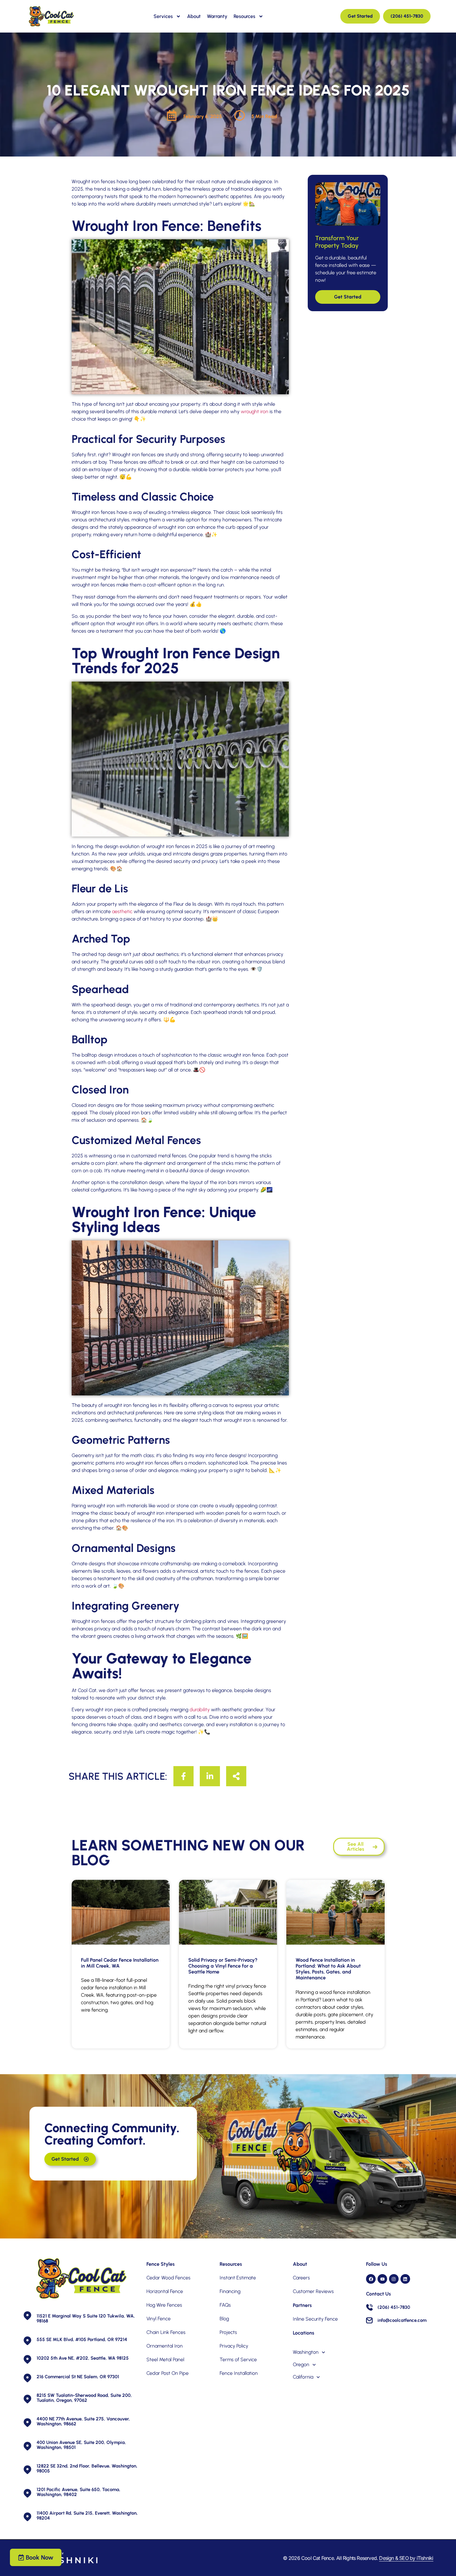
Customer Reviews (313, 2291)
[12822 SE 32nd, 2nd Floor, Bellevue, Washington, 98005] (27, 2470)
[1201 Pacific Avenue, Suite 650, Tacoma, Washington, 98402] (27, 2493)
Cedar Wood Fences (168, 2278)
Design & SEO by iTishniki (406, 2558)
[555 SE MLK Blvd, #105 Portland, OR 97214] (27, 2341)
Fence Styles (161, 2264)
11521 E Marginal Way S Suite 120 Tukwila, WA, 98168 (86, 2318)
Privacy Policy (234, 2346)
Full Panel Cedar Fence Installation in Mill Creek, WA (120, 1963)
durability (200, 1710)
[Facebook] (371, 2279)
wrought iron (255, 411)
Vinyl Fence (159, 2319)
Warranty (217, 16)
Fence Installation (239, 2373)
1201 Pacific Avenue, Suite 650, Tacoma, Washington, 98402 (78, 2492)
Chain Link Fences (166, 2332)
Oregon (301, 2364)
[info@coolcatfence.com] (369, 2320)
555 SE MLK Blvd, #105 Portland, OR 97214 (82, 2340)
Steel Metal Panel (165, 2359)
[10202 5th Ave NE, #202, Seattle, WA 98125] (27, 2359)
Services (163, 16)
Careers (301, 2278)
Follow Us (377, 2264)
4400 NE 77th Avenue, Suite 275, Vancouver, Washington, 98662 (83, 2421)
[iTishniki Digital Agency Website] (64, 2558)
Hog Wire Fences (164, 2305)
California (303, 2377)
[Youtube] (382, 2279)
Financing (230, 2291)
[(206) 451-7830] (369, 2307)
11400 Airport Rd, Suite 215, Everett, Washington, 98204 (87, 2516)
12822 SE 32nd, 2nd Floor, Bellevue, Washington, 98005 (87, 2468)
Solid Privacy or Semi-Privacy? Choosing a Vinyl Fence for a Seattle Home (223, 1966)
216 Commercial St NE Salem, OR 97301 (78, 2377)
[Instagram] (394, 2279)
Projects (228, 2332)
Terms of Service (238, 2359)
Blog (224, 2319)
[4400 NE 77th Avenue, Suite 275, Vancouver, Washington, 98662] (27, 2422)
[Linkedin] (405, 2279)
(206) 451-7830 (394, 2307)
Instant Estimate (238, 2278)
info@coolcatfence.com (402, 2320)
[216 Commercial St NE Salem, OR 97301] (27, 2378)
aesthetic (122, 911)
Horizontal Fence (165, 2291)
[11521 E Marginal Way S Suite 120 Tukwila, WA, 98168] (27, 2315)
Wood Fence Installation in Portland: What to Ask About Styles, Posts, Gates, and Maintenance (328, 1969)
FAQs (225, 2305)
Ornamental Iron (165, 2346)
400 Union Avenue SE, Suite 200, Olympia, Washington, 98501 (81, 2445)
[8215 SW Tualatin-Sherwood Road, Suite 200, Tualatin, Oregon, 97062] (27, 2399)
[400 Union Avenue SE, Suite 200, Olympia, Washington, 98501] (27, 2446)
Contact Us (378, 2294)
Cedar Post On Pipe (168, 2373)
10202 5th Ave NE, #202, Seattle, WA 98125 (83, 2358)
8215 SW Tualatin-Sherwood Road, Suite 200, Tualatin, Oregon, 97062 (84, 2398)
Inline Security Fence (315, 2319)
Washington (306, 2352)
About (194, 16)
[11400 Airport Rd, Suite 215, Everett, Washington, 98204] (27, 2517)
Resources (244, 16)
